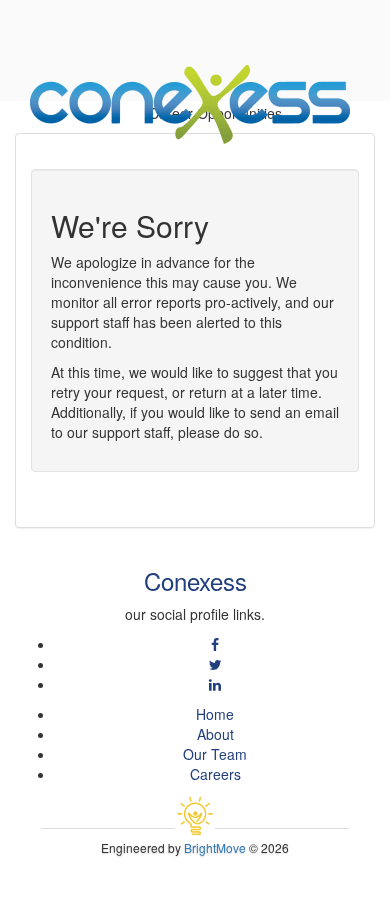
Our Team (215, 754)
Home (215, 714)
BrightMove (215, 847)
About (215, 734)
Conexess (195, 580)
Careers (215, 774)
